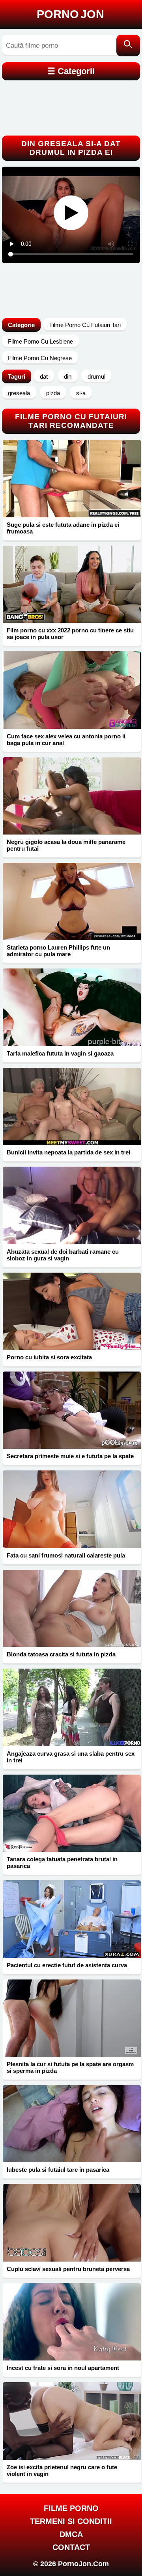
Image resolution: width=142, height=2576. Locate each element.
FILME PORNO (71, 2508)
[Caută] (128, 46)
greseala (19, 393)
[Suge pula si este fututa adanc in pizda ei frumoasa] (72, 478)
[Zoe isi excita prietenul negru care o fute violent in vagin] (72, 2421)
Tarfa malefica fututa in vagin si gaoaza (60, 1053)
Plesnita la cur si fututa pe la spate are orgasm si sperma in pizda (70, 2067)
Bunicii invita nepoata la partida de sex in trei (68, 1152)
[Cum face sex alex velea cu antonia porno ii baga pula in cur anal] (72, 690)
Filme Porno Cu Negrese (40, 358)
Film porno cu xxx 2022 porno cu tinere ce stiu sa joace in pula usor (70, 634)
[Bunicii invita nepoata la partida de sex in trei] (72, 1106)
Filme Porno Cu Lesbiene (40, 341)
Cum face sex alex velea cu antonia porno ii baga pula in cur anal (66, 740)
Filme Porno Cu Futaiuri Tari (85, 325)
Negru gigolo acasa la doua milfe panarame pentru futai (66, 845)
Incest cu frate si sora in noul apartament (63, 2368)
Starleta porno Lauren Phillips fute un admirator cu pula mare (58, 951)
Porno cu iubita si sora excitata (49, 1357)
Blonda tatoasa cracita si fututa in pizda (61, 1654)
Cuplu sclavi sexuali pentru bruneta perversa (68, 2269)
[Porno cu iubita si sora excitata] (72, 1311)
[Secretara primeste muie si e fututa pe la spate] (72, 1410)
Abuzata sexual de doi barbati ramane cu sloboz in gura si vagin (63, 1255)
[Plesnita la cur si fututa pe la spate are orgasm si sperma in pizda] (72, 2018)
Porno (70, 14)
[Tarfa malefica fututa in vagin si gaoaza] (72, 1007)
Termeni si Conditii (71, 2521)
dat (44, 376)
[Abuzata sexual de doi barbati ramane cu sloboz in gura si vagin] (72, 1205)
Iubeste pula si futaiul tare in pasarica (58, 2170)
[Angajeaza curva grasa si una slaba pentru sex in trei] (72, 1707)
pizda (53, 393)
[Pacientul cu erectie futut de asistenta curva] (72, 1919)
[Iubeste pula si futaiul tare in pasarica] (72, 2124)
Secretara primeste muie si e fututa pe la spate (70, 1456)
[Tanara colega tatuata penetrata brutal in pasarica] (72, 1813)
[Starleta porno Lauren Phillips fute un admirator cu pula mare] (72, 901)
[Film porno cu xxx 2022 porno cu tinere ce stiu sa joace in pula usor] (72, 584)
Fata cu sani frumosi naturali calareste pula (66, 1555)
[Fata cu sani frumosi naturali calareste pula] (72, 1509)
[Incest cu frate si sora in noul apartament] (72, 2322)
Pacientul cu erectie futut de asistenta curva (67, 1965)
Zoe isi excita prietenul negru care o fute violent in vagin (62, 2470)
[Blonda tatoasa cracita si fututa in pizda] (72, 1608)
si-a (81, 393)
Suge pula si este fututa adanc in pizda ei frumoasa (63, 528)
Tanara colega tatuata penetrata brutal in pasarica (62, 1862)
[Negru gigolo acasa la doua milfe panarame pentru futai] (72, 796)
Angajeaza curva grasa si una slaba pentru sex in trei (71, 1757)
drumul (96, 376)
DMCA (71, 2534)
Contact (71, 2547)
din (68, 376)
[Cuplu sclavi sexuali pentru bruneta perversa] (72, 2223)
